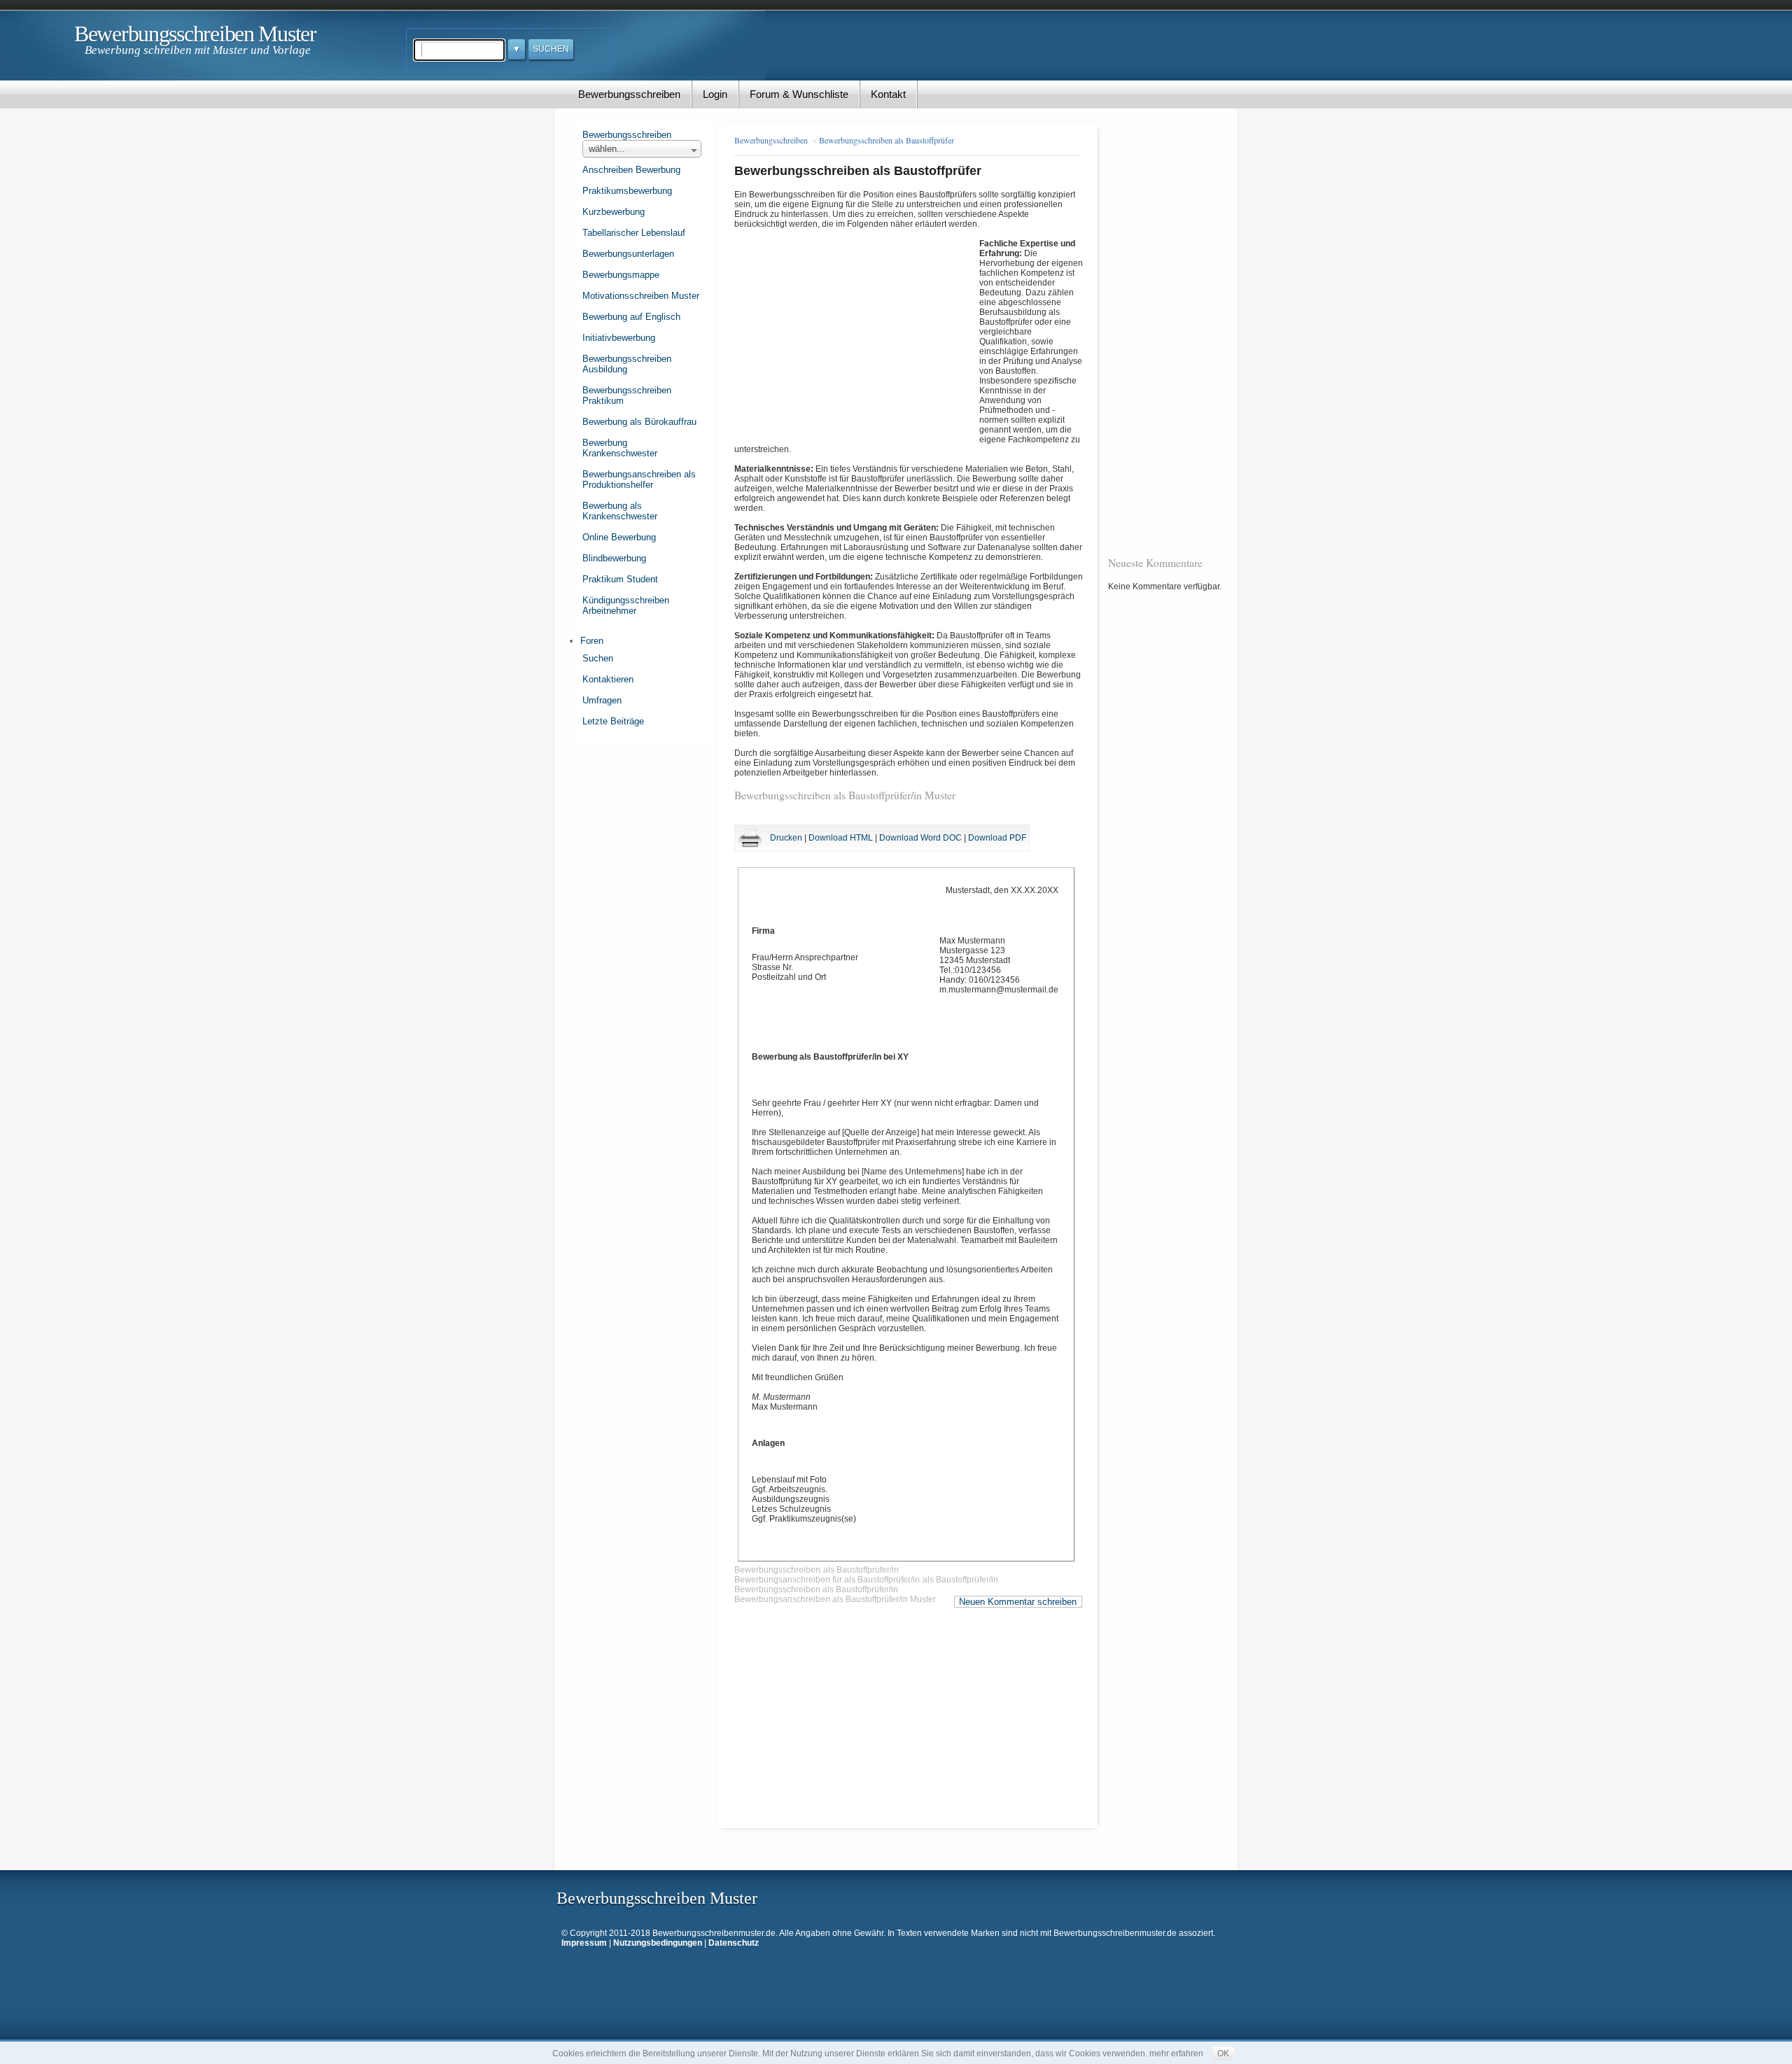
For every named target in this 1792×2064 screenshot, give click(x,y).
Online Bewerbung (619, 537)
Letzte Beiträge (613, 721)
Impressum (584, 1943)
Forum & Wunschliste (799, 94)
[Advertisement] (857, 332)
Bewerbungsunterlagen (628, 254)
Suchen (598, 658)
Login (715, 94)
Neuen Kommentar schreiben (1018, 1602)
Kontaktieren (608, 679)
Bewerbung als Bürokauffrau (639, 422)
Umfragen (602, 700)
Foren (592, 641)
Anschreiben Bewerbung (631, 170)
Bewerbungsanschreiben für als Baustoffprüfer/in (827, 1580)
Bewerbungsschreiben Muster (195, 34)
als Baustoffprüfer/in (861, 1570)
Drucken (786, 838)
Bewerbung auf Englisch (631, 317)
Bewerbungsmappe (621, 275)
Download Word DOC (920, 838)
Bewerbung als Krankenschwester (620, 511)
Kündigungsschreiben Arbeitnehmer (626, 605)
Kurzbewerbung (614, 212)
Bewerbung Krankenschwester (620, 448)
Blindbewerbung (614, 558)
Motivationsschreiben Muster (641, 296)
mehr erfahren (1176, 2054)
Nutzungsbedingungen (658, 1943)
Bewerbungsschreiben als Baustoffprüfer (887, 140)
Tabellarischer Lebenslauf (634, 233)
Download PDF (997, 838)
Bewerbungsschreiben (629, 94)
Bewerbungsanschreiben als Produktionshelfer (639, 479)
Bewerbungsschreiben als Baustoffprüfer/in (816, 1589)
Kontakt (888, 94)
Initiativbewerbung (619, 338)
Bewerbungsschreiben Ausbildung (627, 364)
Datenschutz (734, 1943)
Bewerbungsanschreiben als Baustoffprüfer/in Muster (835, 1599)
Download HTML (841, 838)
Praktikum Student (620, 579)
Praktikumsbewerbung (627, 191)
